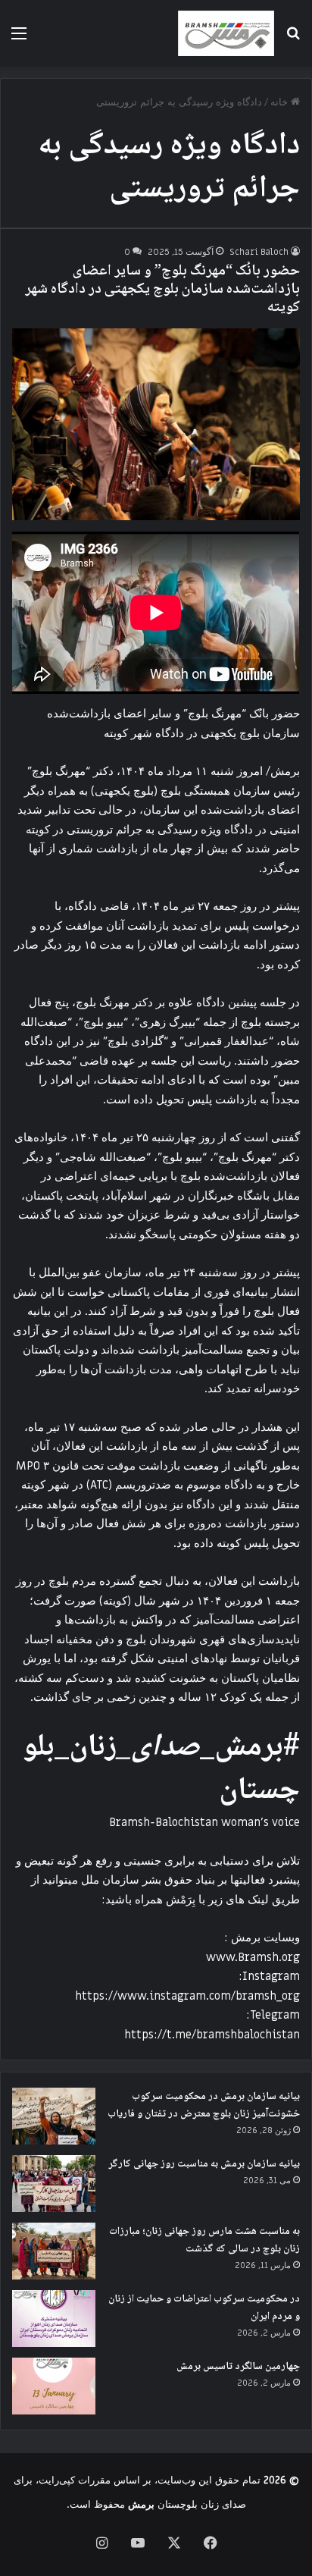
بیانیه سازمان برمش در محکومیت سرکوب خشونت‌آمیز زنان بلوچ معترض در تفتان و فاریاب (204, 2105)
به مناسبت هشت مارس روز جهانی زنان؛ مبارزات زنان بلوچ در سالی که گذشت (204, 2240)
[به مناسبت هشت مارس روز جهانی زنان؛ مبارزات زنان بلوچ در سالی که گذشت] (54, 2251)
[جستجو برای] (293, 39)
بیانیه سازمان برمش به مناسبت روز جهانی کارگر (204, 2164)
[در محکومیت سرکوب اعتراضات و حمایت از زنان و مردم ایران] (54, 2319)
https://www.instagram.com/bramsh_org (187, 1996)
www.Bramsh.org (253, 1957)
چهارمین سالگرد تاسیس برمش (238, 2367)
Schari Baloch (259, 252)
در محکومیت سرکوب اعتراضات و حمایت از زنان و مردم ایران (204, 2308)
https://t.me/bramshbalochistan (212, 2035)
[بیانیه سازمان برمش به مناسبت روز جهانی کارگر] (54, 2184)
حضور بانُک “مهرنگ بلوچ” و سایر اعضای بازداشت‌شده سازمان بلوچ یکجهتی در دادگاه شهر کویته (162, 290)
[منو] (19, 39)
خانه (281, 102)
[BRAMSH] (226, 33)
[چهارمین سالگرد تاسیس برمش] (54, 2386)
